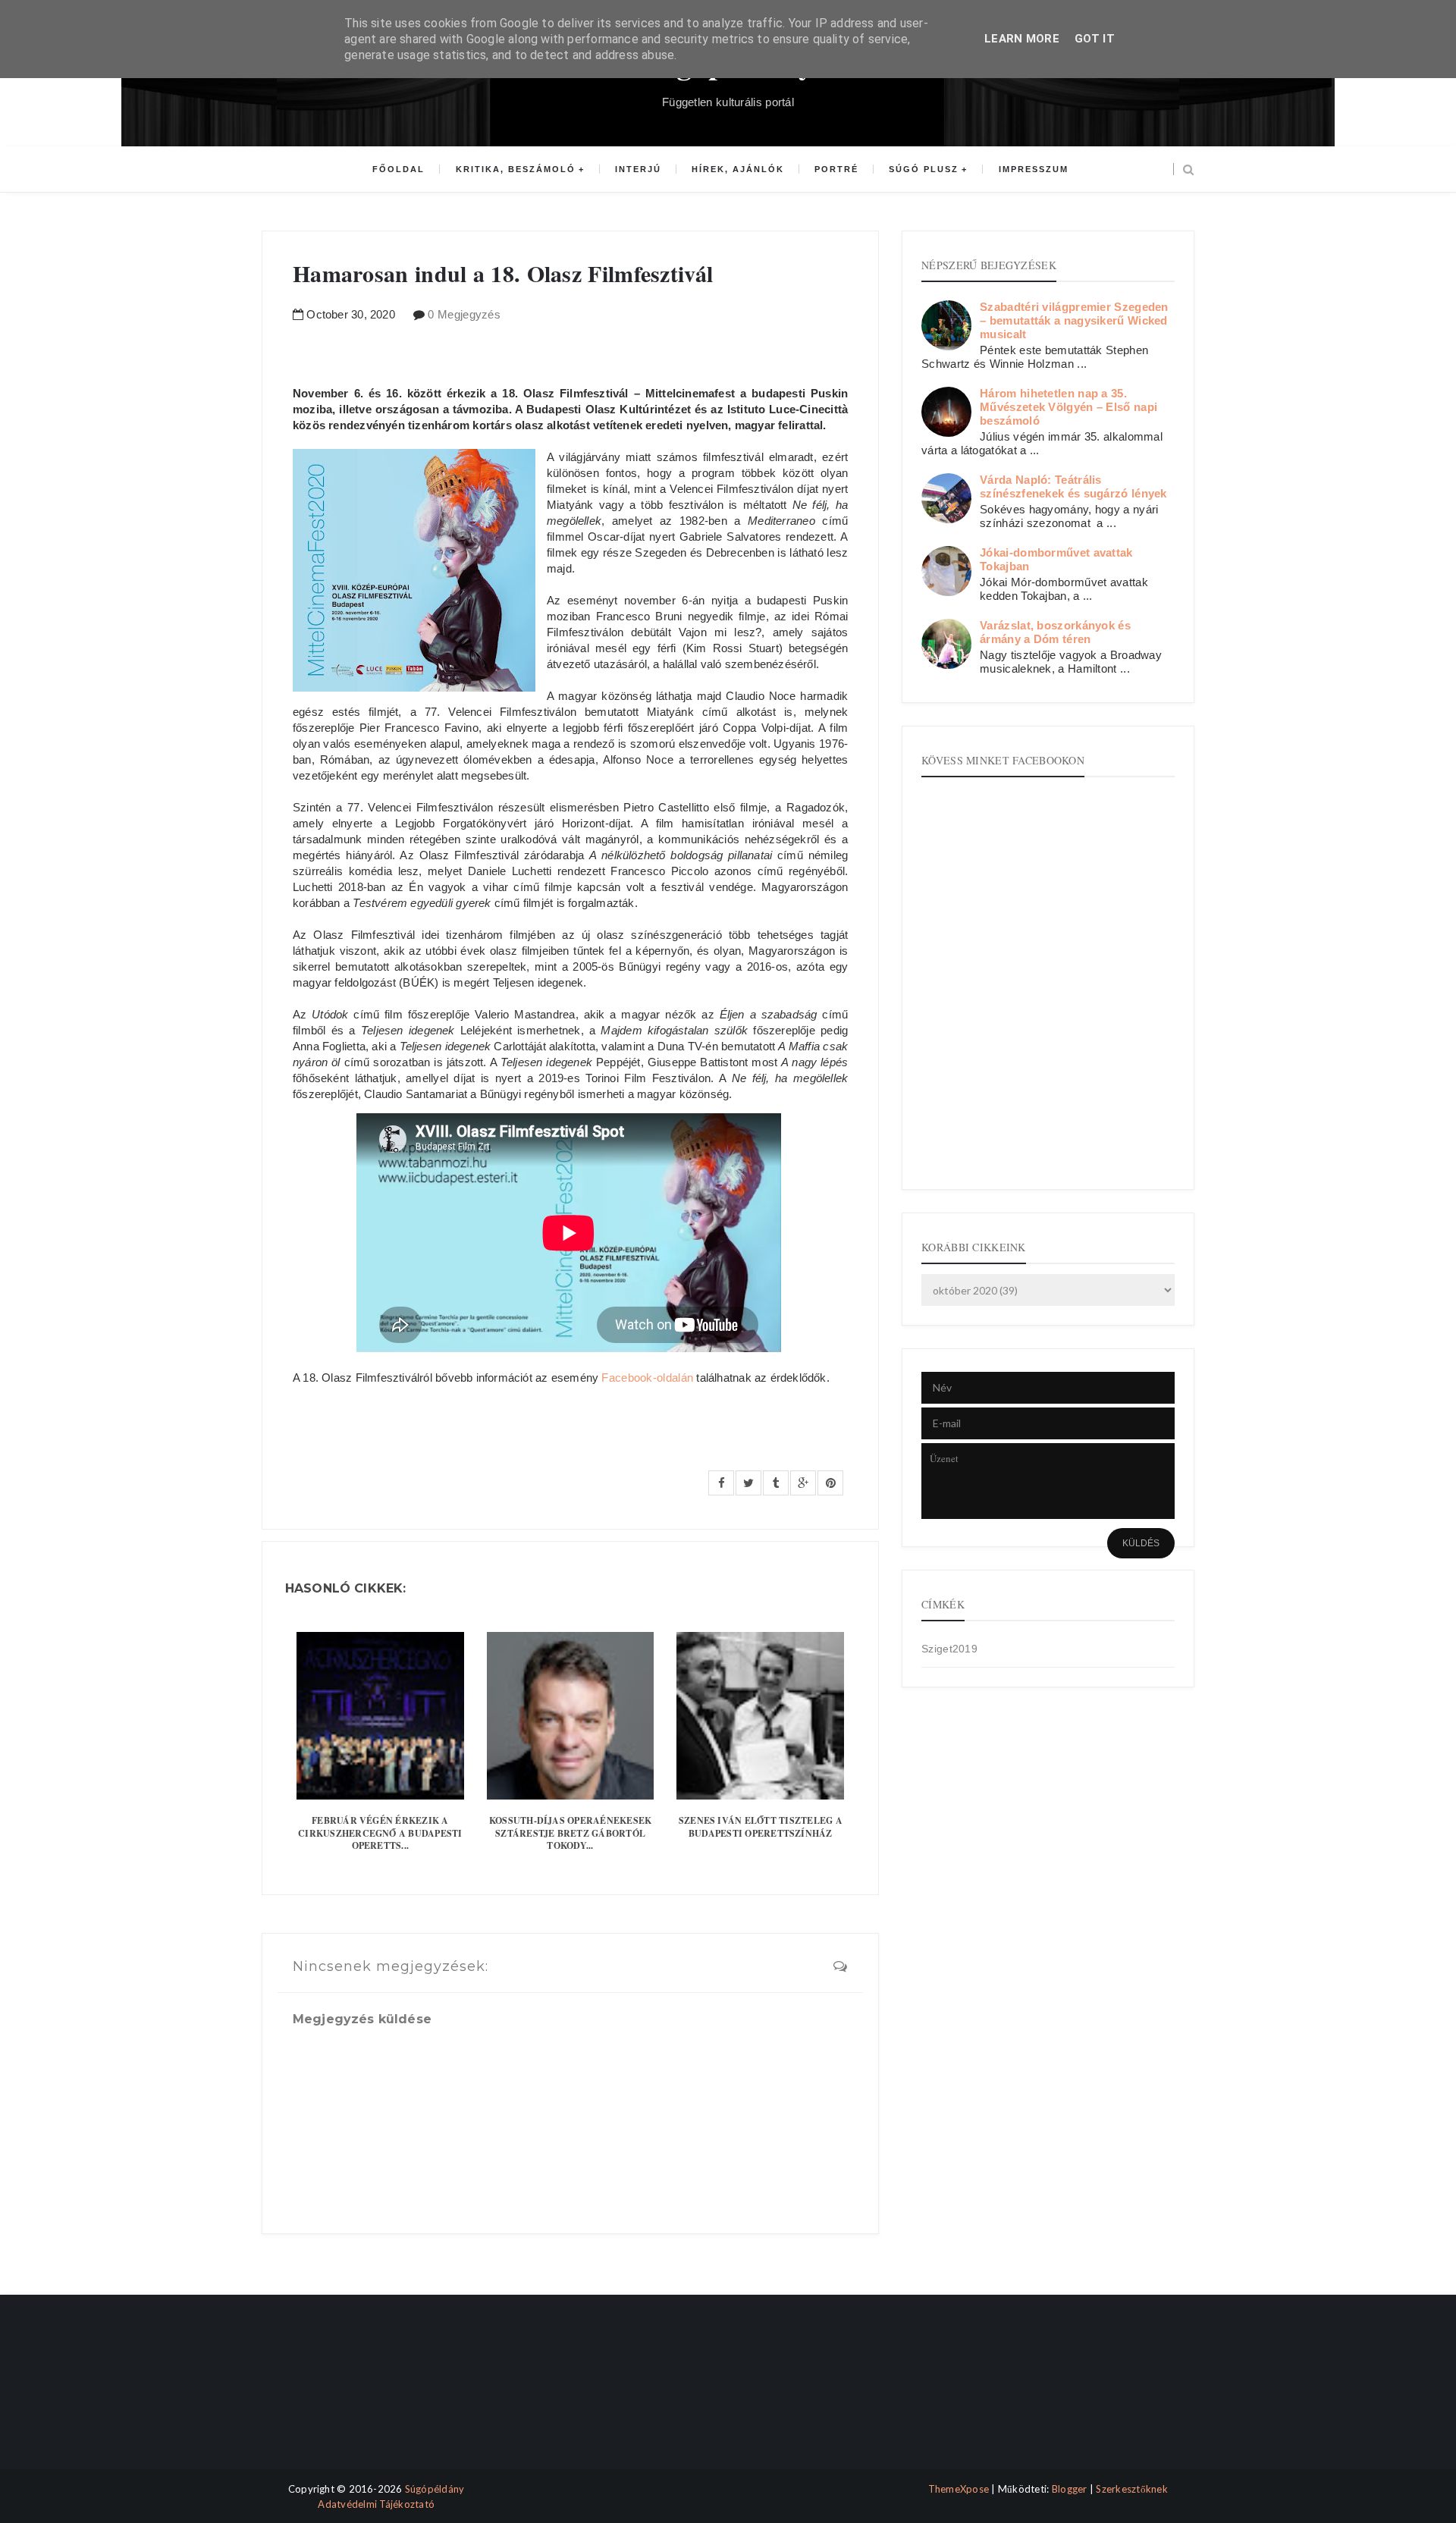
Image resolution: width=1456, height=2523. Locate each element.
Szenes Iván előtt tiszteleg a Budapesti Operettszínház (761, 1827)
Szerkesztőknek (1132, 2489)
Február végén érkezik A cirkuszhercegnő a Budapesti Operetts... (380, 1833)
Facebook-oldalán (647, 1378)
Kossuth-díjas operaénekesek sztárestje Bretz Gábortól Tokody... (570, 1833)
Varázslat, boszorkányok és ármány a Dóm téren (1055, 632)
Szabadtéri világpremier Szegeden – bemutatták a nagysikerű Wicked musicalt (1074, 320)
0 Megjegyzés (464, 314)
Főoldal (399, 169)
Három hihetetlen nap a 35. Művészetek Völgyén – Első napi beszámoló (1068, 407)
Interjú (638, 169)
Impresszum (1034, 169)
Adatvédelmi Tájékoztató (376, 2504)
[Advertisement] (328, 2395)
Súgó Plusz (924, 169)
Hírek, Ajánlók (738, 169)
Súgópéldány (435, 2489)
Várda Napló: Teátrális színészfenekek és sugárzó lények (1073, 486)
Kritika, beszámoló (516, 169)
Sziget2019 (949, 1649)
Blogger (1070, 2489)
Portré (836, 169)
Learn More (1022, 39)
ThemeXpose (959, 2489)
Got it (1095, 39)
